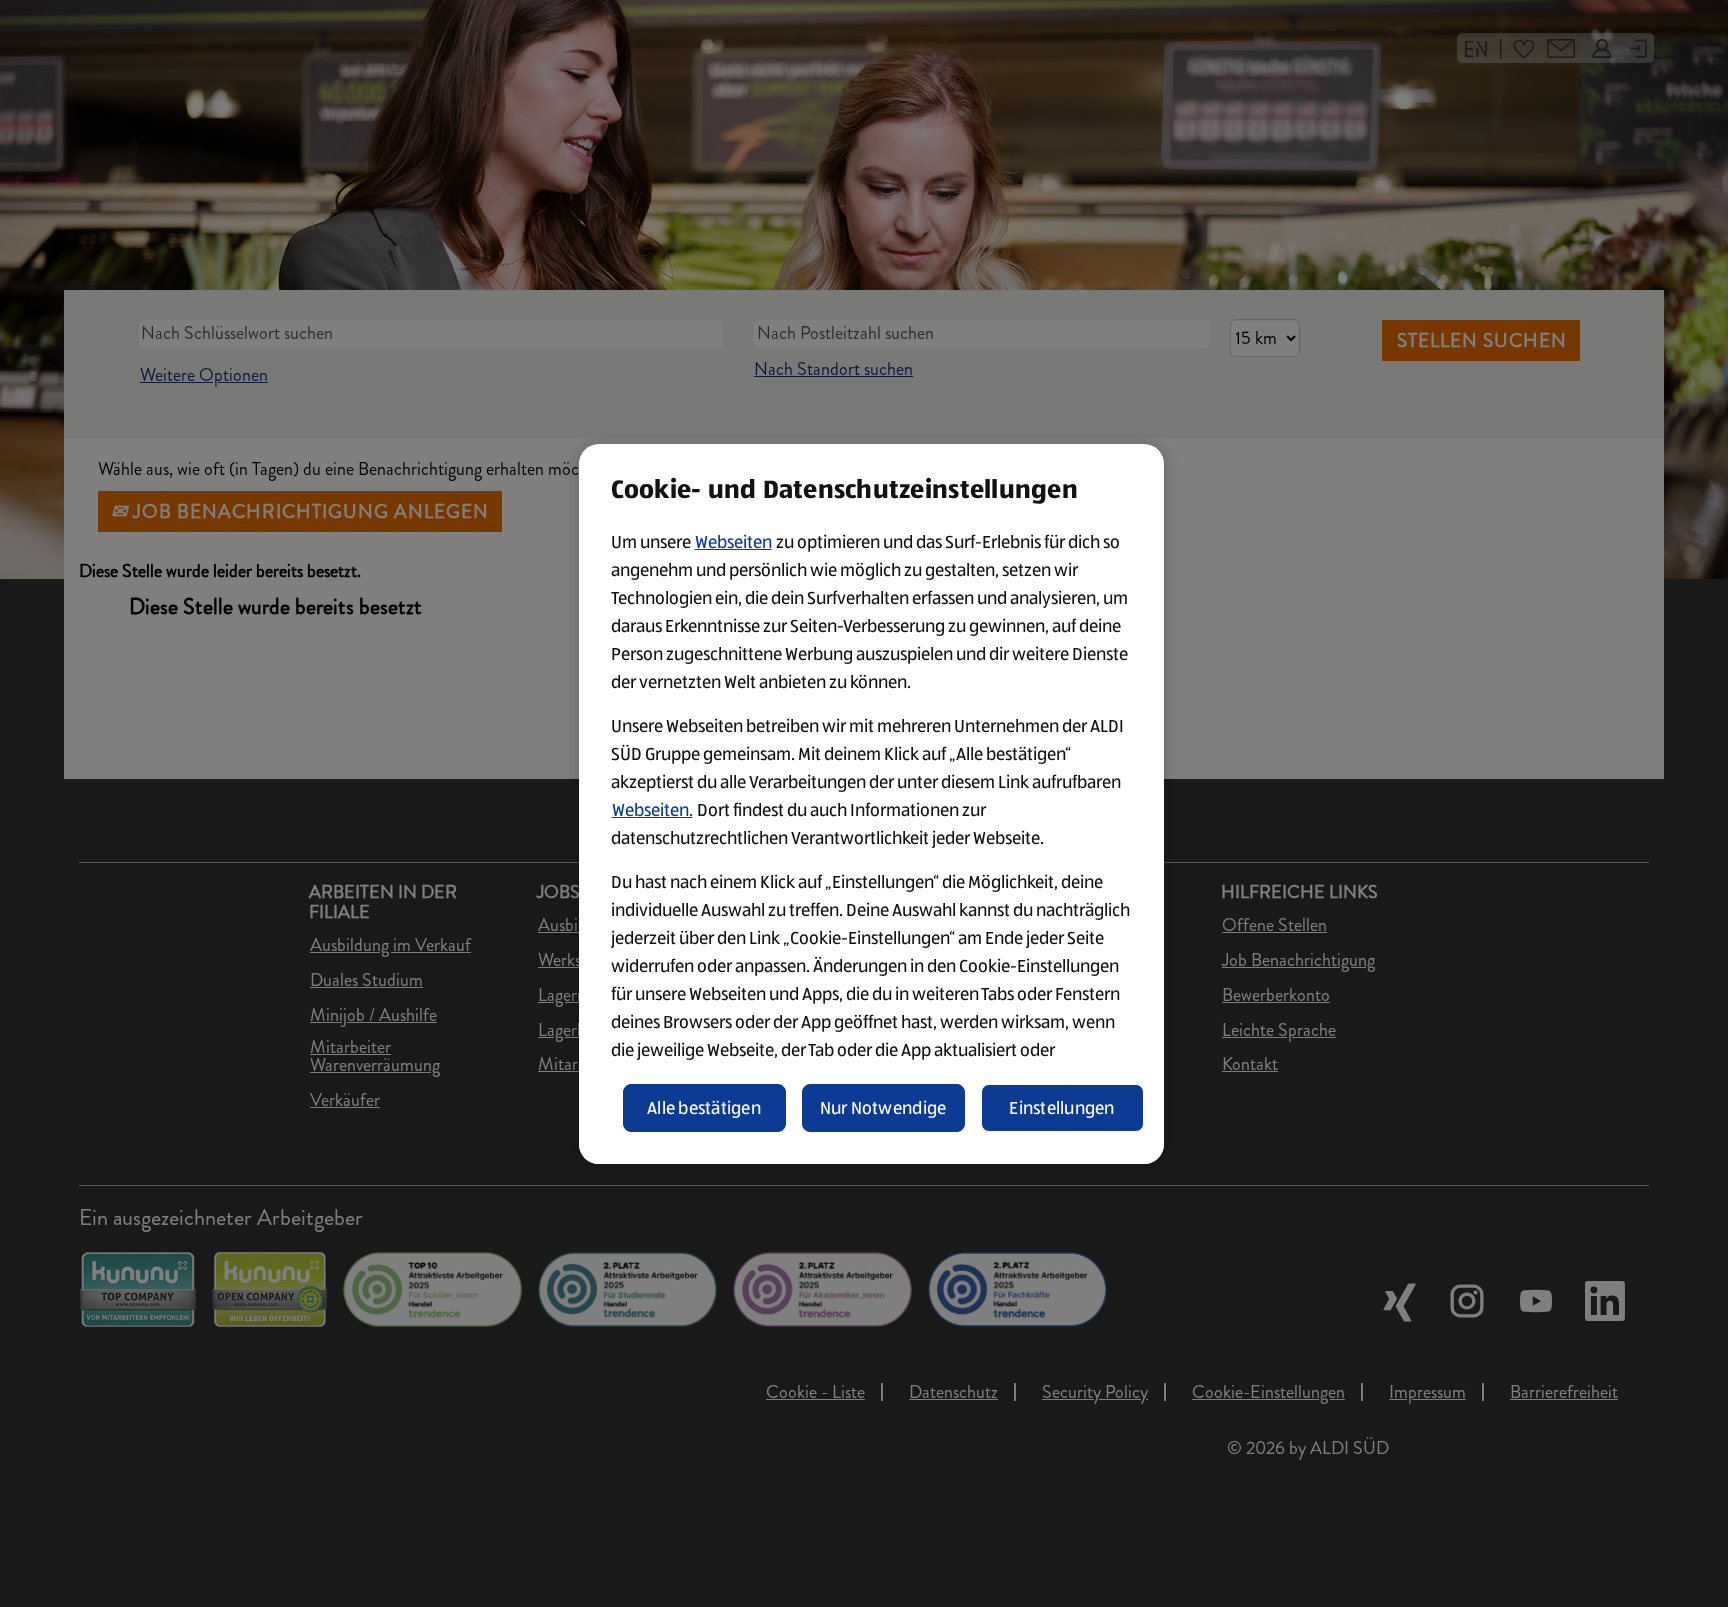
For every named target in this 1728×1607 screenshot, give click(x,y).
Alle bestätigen (704, 1108)
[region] (871, 804)
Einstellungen (1062, 1108)
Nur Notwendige (883, 1108)
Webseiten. (652, 810)
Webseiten (733, 542)
